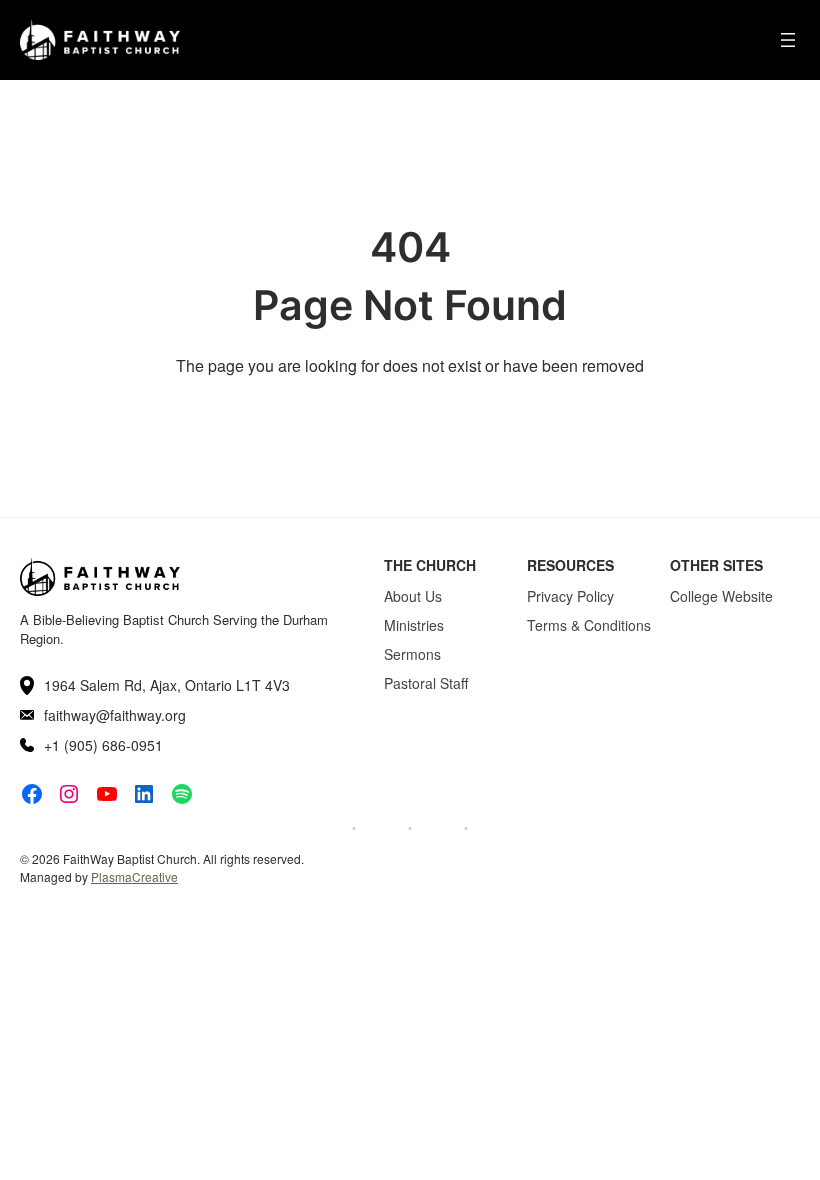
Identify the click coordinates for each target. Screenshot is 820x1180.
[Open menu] (788, 40)
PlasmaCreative (134, 876)
